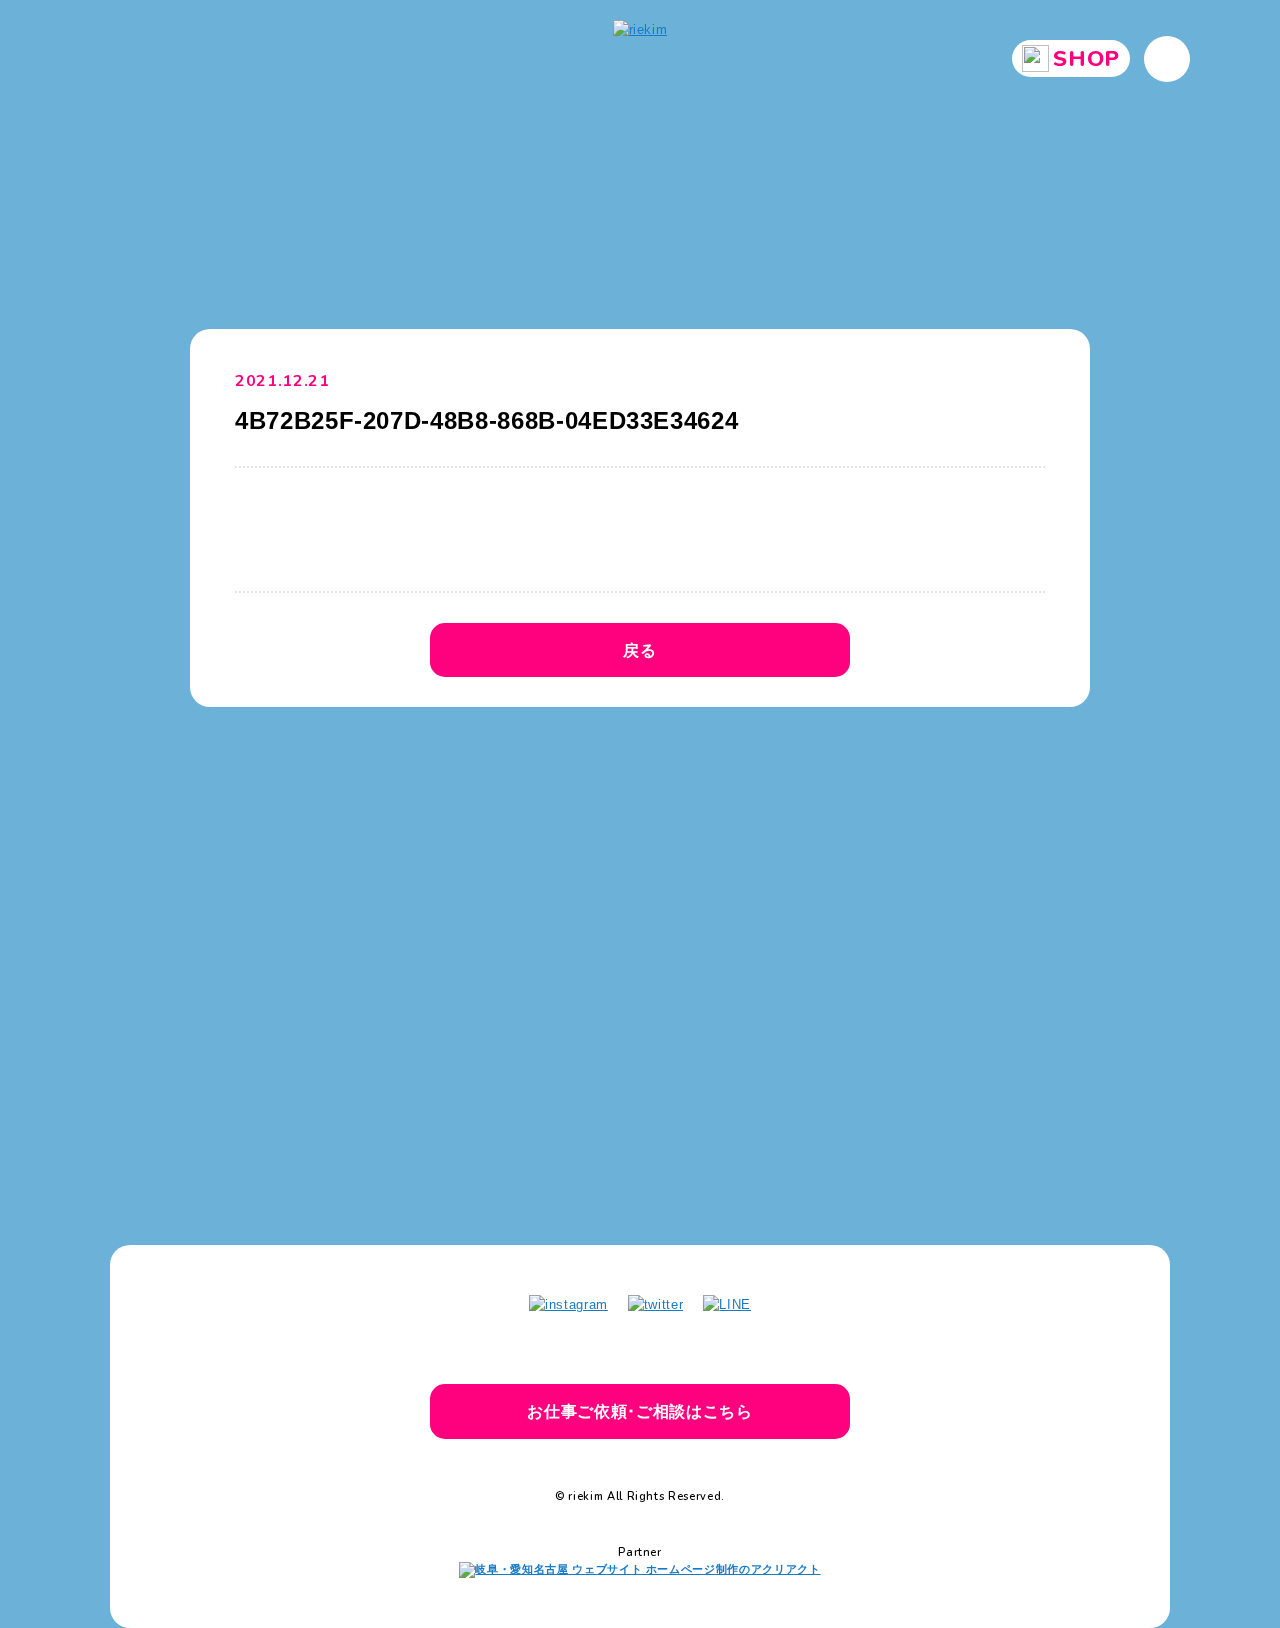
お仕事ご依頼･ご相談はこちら (639, 1411)
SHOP (1086, 59)
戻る (639, 650)
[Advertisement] (640, 896)
